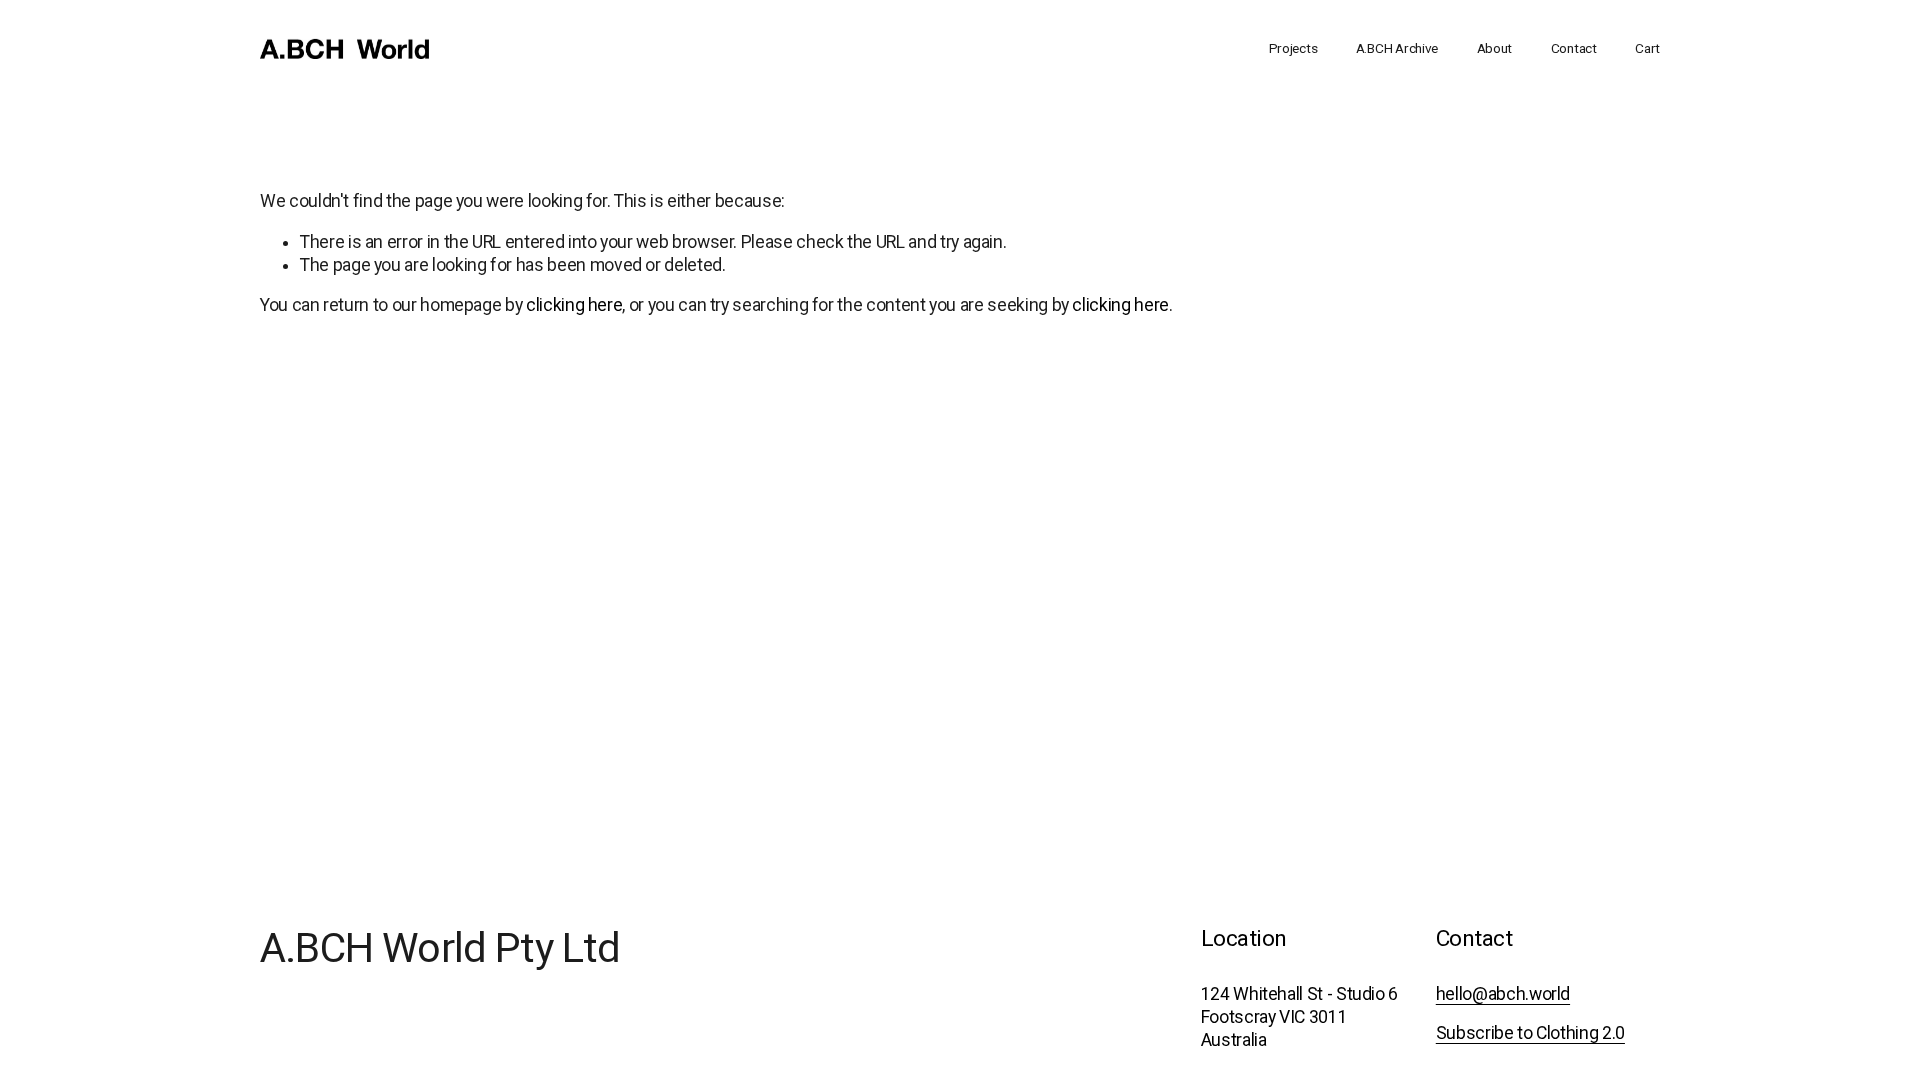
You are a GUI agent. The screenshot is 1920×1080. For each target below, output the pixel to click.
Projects (1293, 48)
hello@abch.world (1503, 994)
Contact (1574, 48)
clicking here (574, 305)
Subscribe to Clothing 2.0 (1530, 1033)
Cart (1647, 48)
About (1495, 48)
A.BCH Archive (1397, 48)
